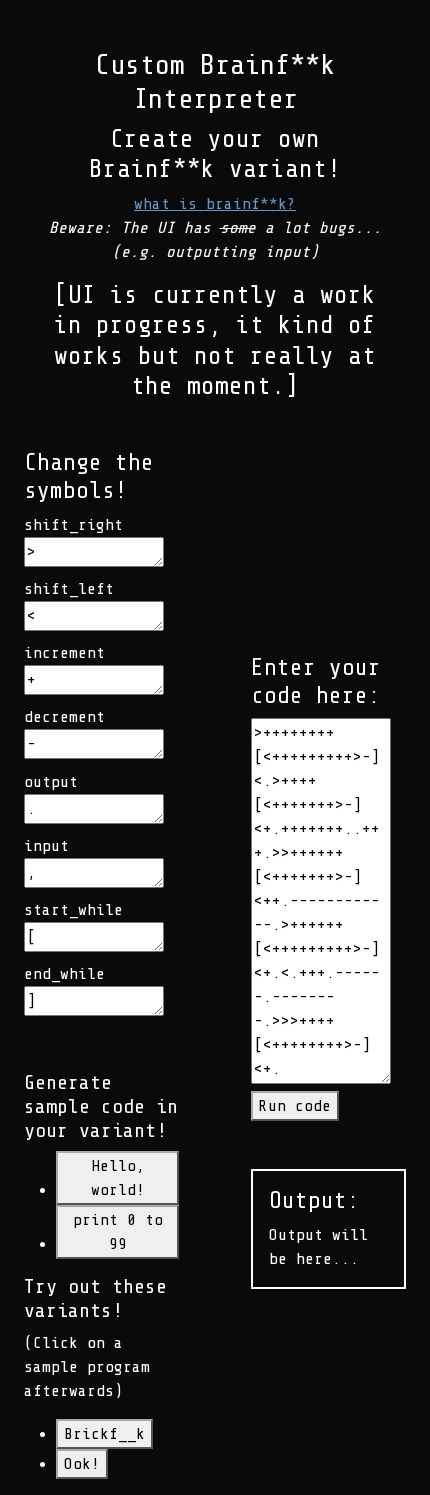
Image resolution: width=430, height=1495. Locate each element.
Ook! (82, 1464)
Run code (295, 1106)
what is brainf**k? (215, 204)
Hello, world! (118, 1178)
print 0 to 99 (118, 1232)
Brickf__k (104, 1434)
